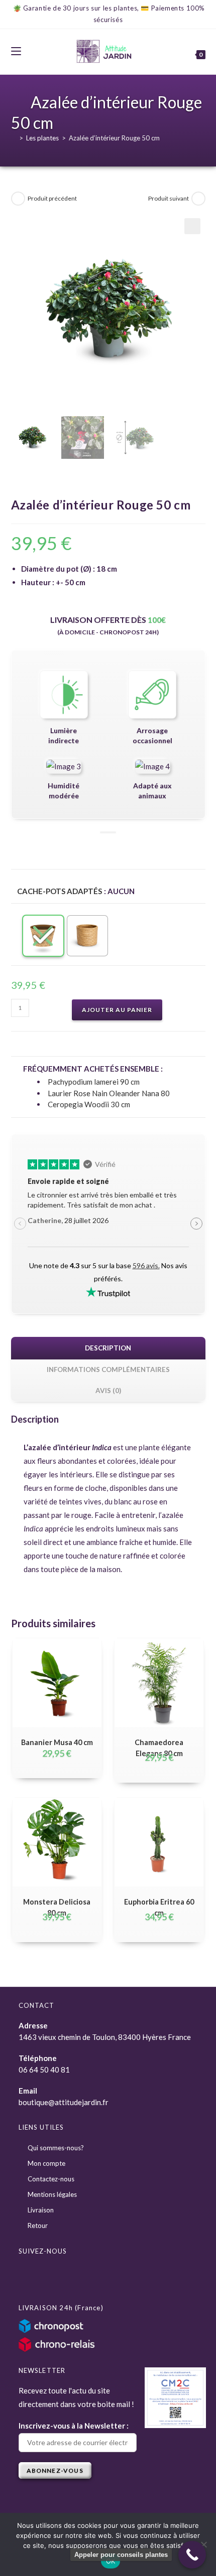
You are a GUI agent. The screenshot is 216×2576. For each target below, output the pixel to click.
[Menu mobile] (16, 51)
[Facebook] (30, 2276)
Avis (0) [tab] (108, 1391)
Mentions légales (52, 2194)
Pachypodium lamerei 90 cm (94, 1082)
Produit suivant (169, 198)
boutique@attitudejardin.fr (64, 2102)
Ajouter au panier (117, 1010)
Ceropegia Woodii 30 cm (89, 1104)
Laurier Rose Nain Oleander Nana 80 (109, 1093)
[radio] (43, 936)
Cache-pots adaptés (60, 891)
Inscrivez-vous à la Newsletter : (74, 2426)
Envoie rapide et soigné (68, 1181)
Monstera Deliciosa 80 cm (57, 1907)
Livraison (41, 2210)
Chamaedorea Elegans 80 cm (159, 1748)
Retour (38, 2225)
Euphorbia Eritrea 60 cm (159, 1907)
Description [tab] (108, 1348)
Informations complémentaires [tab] (108, 1369)
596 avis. (146, 1265)
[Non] (203, 2544)
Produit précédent (52, 198)
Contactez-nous (51, 2179)
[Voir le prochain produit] (198, 199)
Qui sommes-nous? (56, 2148)
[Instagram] (53, 2276)
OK (111, 2561)
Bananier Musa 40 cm (57, 1742)
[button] (192, 226)
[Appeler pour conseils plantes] (192, 2555)
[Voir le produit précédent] (18, 199)
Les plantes (42, 138)
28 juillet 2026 (68, 1220)
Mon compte (46, 2163)
